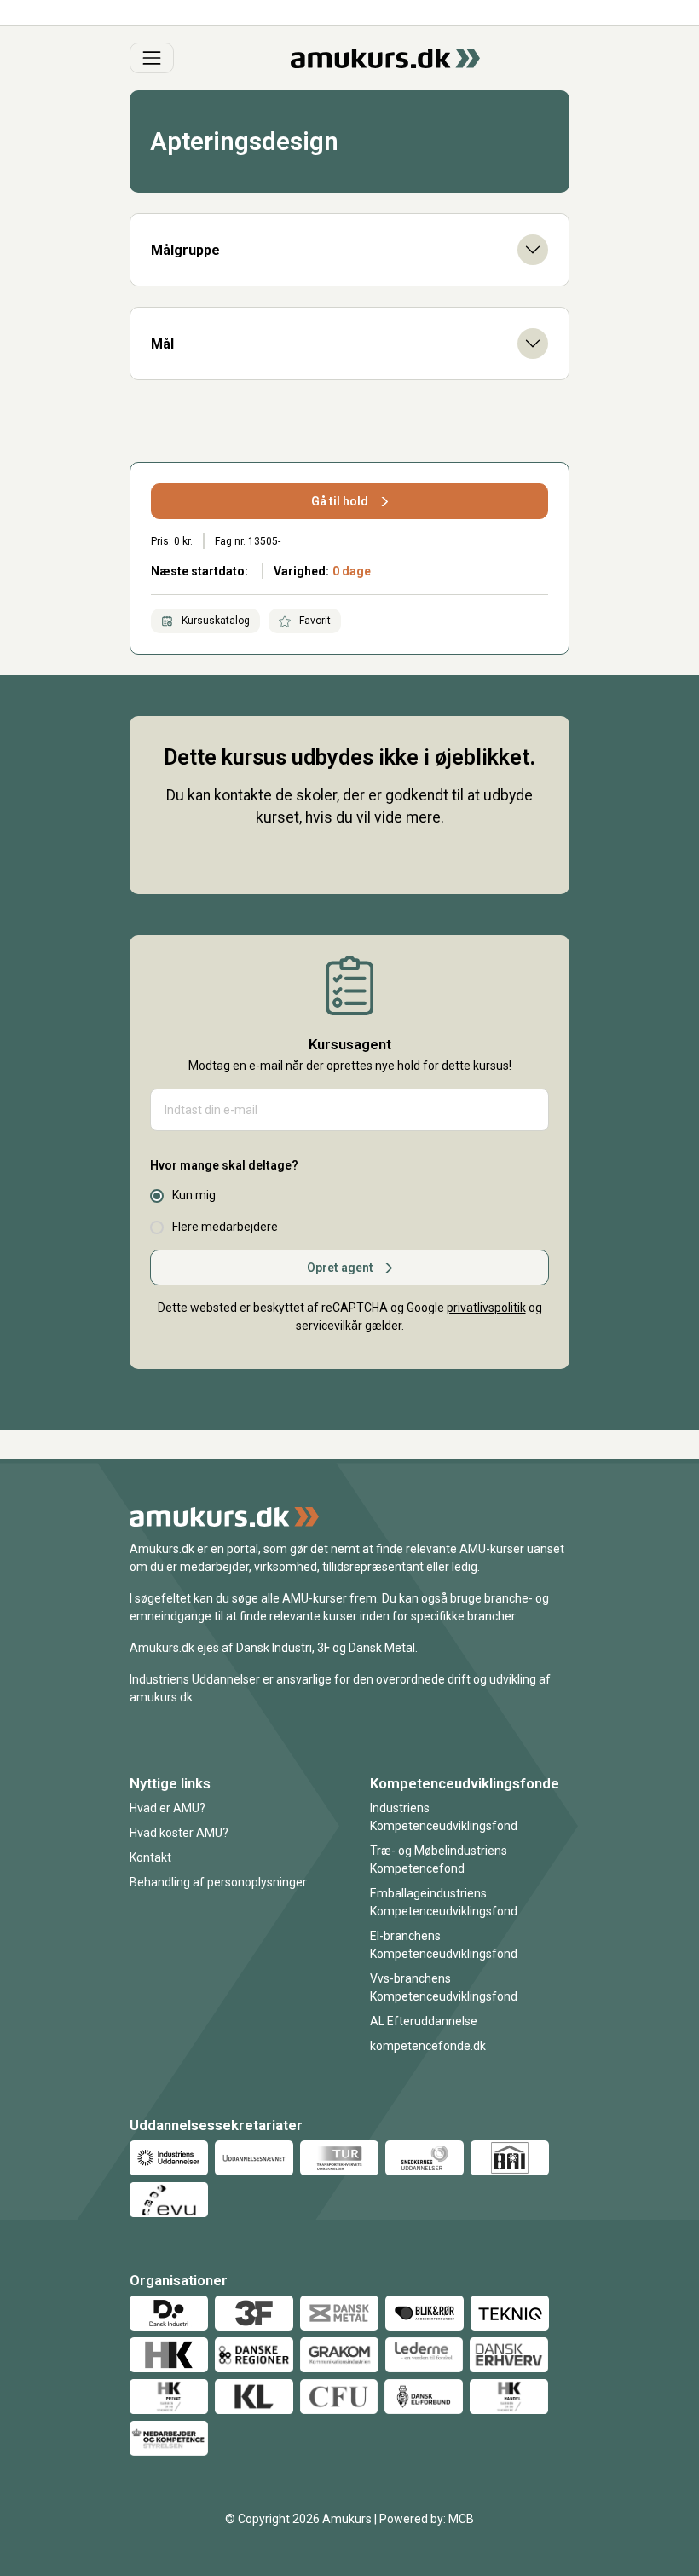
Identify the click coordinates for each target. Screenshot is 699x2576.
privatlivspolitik (486, 1308)
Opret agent (340, 1268)
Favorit (314, 621)
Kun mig (194, 1195)
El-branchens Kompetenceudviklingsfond (444, 1945)
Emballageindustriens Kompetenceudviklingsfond (444, 1902)
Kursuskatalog (214, 621)
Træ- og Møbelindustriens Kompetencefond (439, 1860)
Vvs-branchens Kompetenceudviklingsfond (444, 1987)
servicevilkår (329, 1326)
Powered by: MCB (427, 2519)
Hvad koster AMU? (179, 1833)
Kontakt (150, 1857)
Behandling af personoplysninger (218, 1882)
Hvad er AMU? (168, 1808)
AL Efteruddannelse (424, 2021)
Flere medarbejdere (225, 1227)
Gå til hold (340, 501)
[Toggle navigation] (152, 58)
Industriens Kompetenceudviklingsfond (444, 1817)
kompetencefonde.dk (428, 2046)
